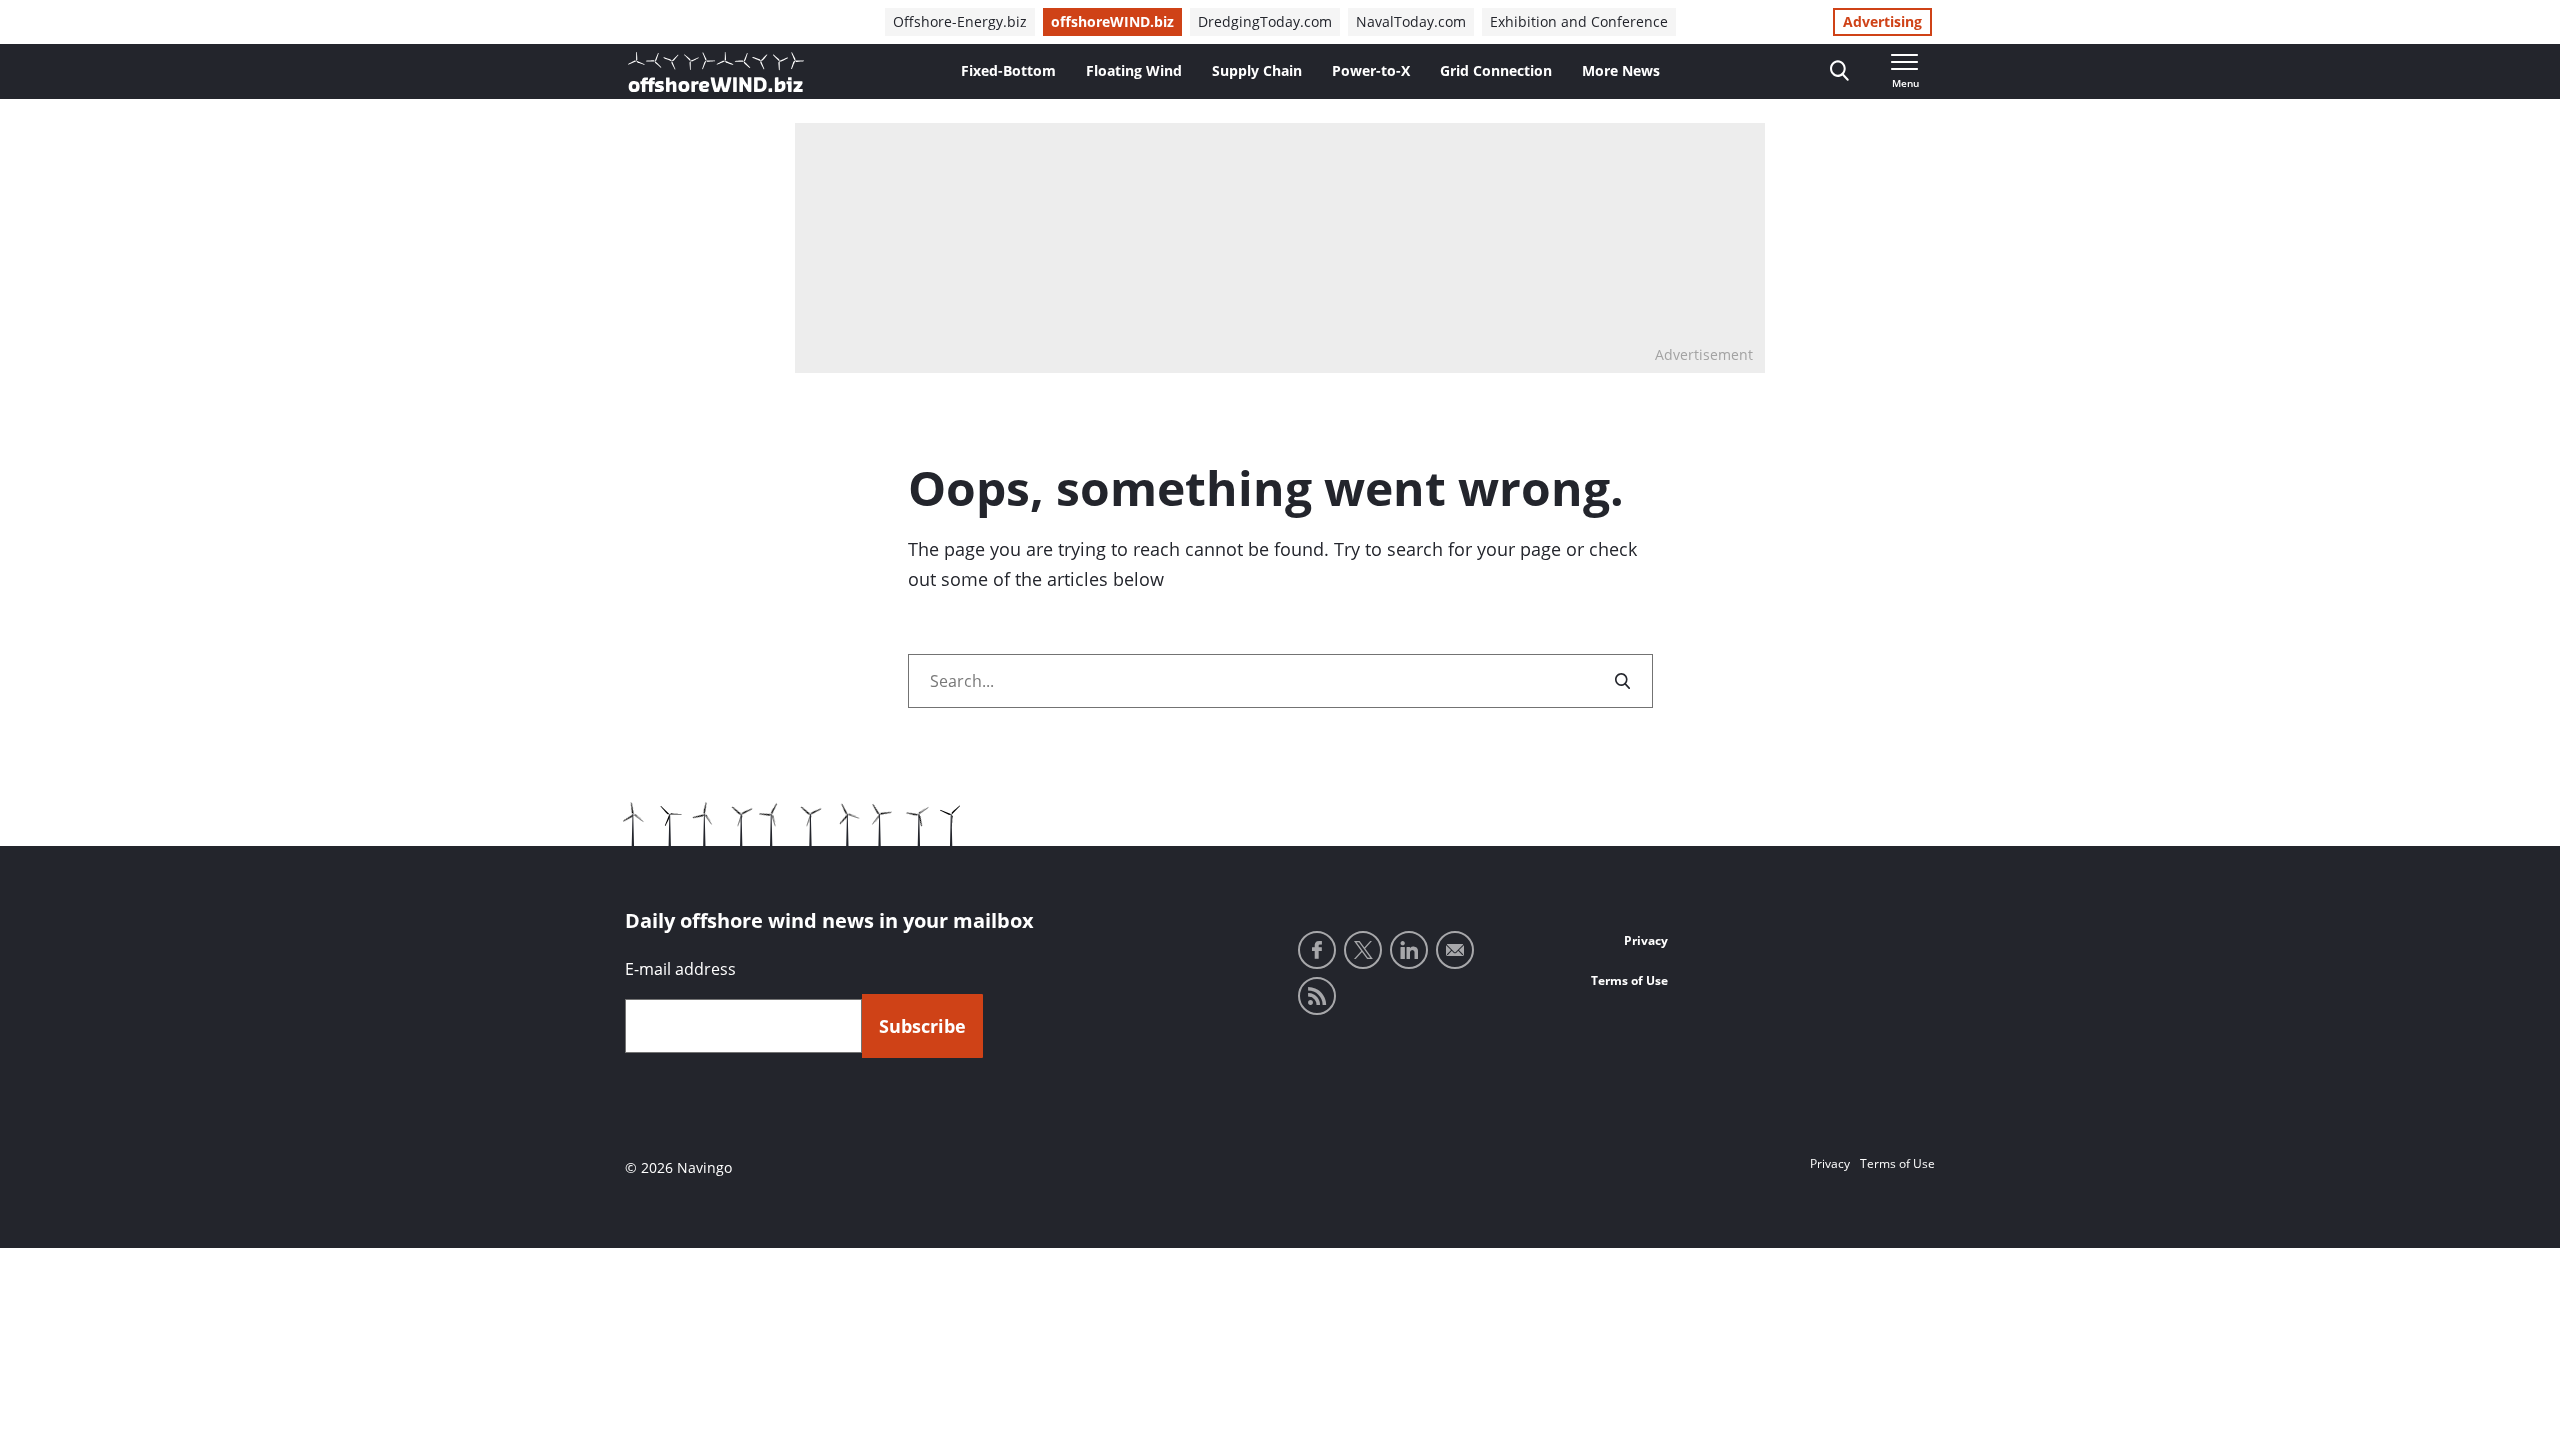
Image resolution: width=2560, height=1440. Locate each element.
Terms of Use (1629, 980)
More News (1621, 70)
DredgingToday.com (1265, 21)
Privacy (1646, 940)
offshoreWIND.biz (1112, 21)
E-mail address (680, 969)
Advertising (1882, 21)
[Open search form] (1839, 71)
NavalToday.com (1411, 21)
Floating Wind (1134, 70)
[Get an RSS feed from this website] (1317, 996)
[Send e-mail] (1455, 950)
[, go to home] (716, 72)
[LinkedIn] (1409, 950)
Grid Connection (1496, 70)
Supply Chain (1257, 70)
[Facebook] (1317, 950)
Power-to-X (1371, 70)
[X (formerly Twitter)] (1363, 950)
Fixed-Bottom (1008, 70)
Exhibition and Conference (1579, 21)
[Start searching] (1624, 681)
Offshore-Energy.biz (960, 21)
